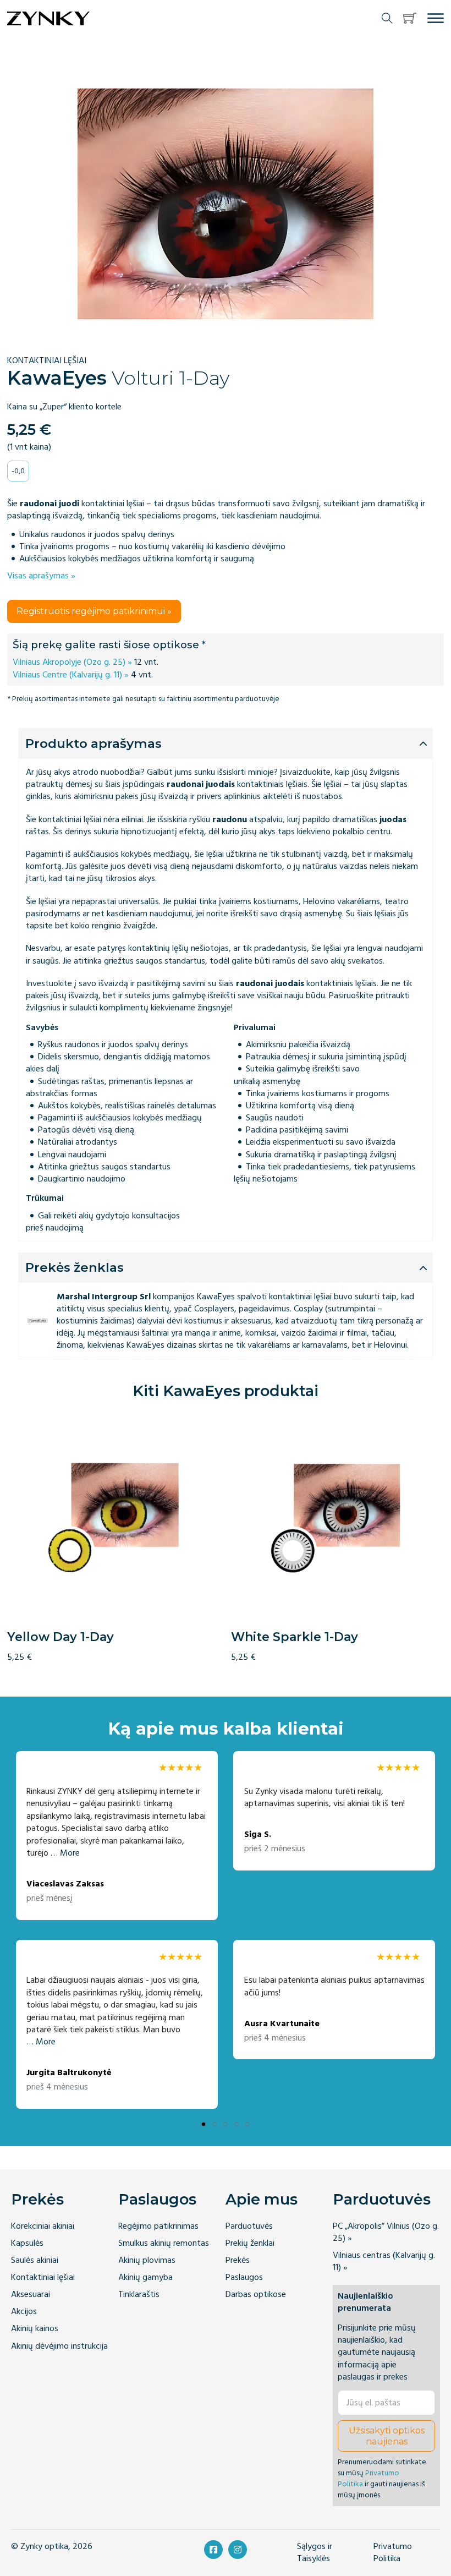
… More (65, 1853)
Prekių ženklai (250, 2243)
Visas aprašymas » (41, 576)
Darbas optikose (256, 2295)
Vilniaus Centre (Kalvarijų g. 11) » (71, 675)
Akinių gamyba (145, 2277)
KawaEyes (57, 378)
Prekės (37, 2199)
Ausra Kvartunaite (282, 2024)
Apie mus (262, 2199)
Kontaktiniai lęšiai (43, 2277)
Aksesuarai (31, 2295)
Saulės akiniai (35, 2260)
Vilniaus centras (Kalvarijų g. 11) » (384, 2261)
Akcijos (24, 2312)
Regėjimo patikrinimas (158, 2226)
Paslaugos (157, 2199)
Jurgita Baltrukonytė (69, 2073)
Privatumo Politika (369, 2478)
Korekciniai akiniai (43, 2226)
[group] (114, 1537)
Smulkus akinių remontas (164, 2243)
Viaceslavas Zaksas (65, 1884)
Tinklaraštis (139, 2295)
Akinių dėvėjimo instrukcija (59, 2346)
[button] (410, 18)
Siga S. (258, 1834)
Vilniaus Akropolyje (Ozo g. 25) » (72, 662)
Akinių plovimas (147, 2260)
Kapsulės (27, 2243)
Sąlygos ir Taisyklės (315, 2553)
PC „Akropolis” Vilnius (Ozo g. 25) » (386, 2232)
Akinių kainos (35, 2329)
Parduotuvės (249, 2226)
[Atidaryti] (436, 18)
